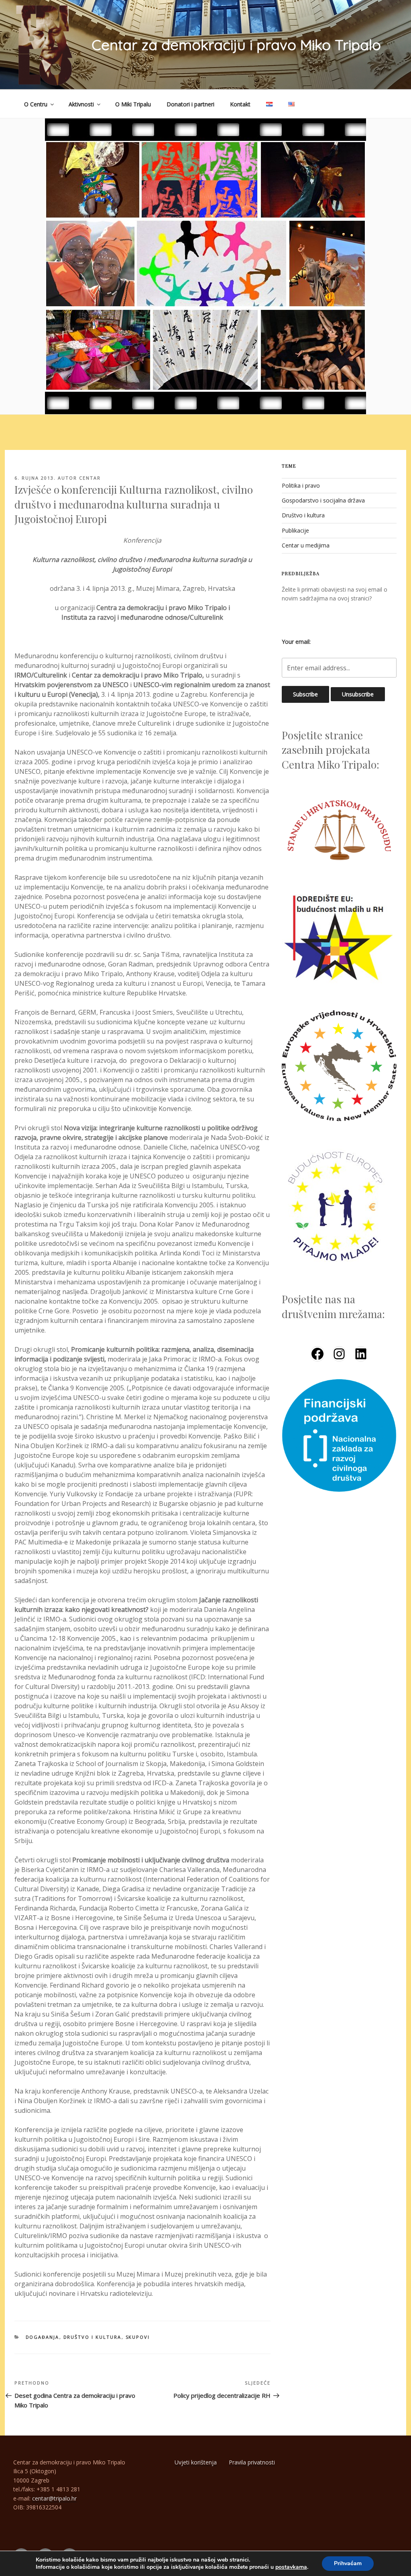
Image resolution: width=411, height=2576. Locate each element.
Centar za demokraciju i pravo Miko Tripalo (236, 45)
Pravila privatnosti (252, 2462)
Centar (90, 478)
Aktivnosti (81, 104)
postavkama (291, 2567)
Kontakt (240, 104)
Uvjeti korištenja (196, 2462)
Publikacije (295, 530)
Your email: (296, 642)
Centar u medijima (306, 545)
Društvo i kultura (93, 2337)
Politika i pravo (301, 485)
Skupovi (138, 2337)
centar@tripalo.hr (54, 2498)
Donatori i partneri (190, 104)
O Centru (36, 104)
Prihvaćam (348, 2563)
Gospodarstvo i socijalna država (323, 500)
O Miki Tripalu (133, 104)
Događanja (43, 2337)
